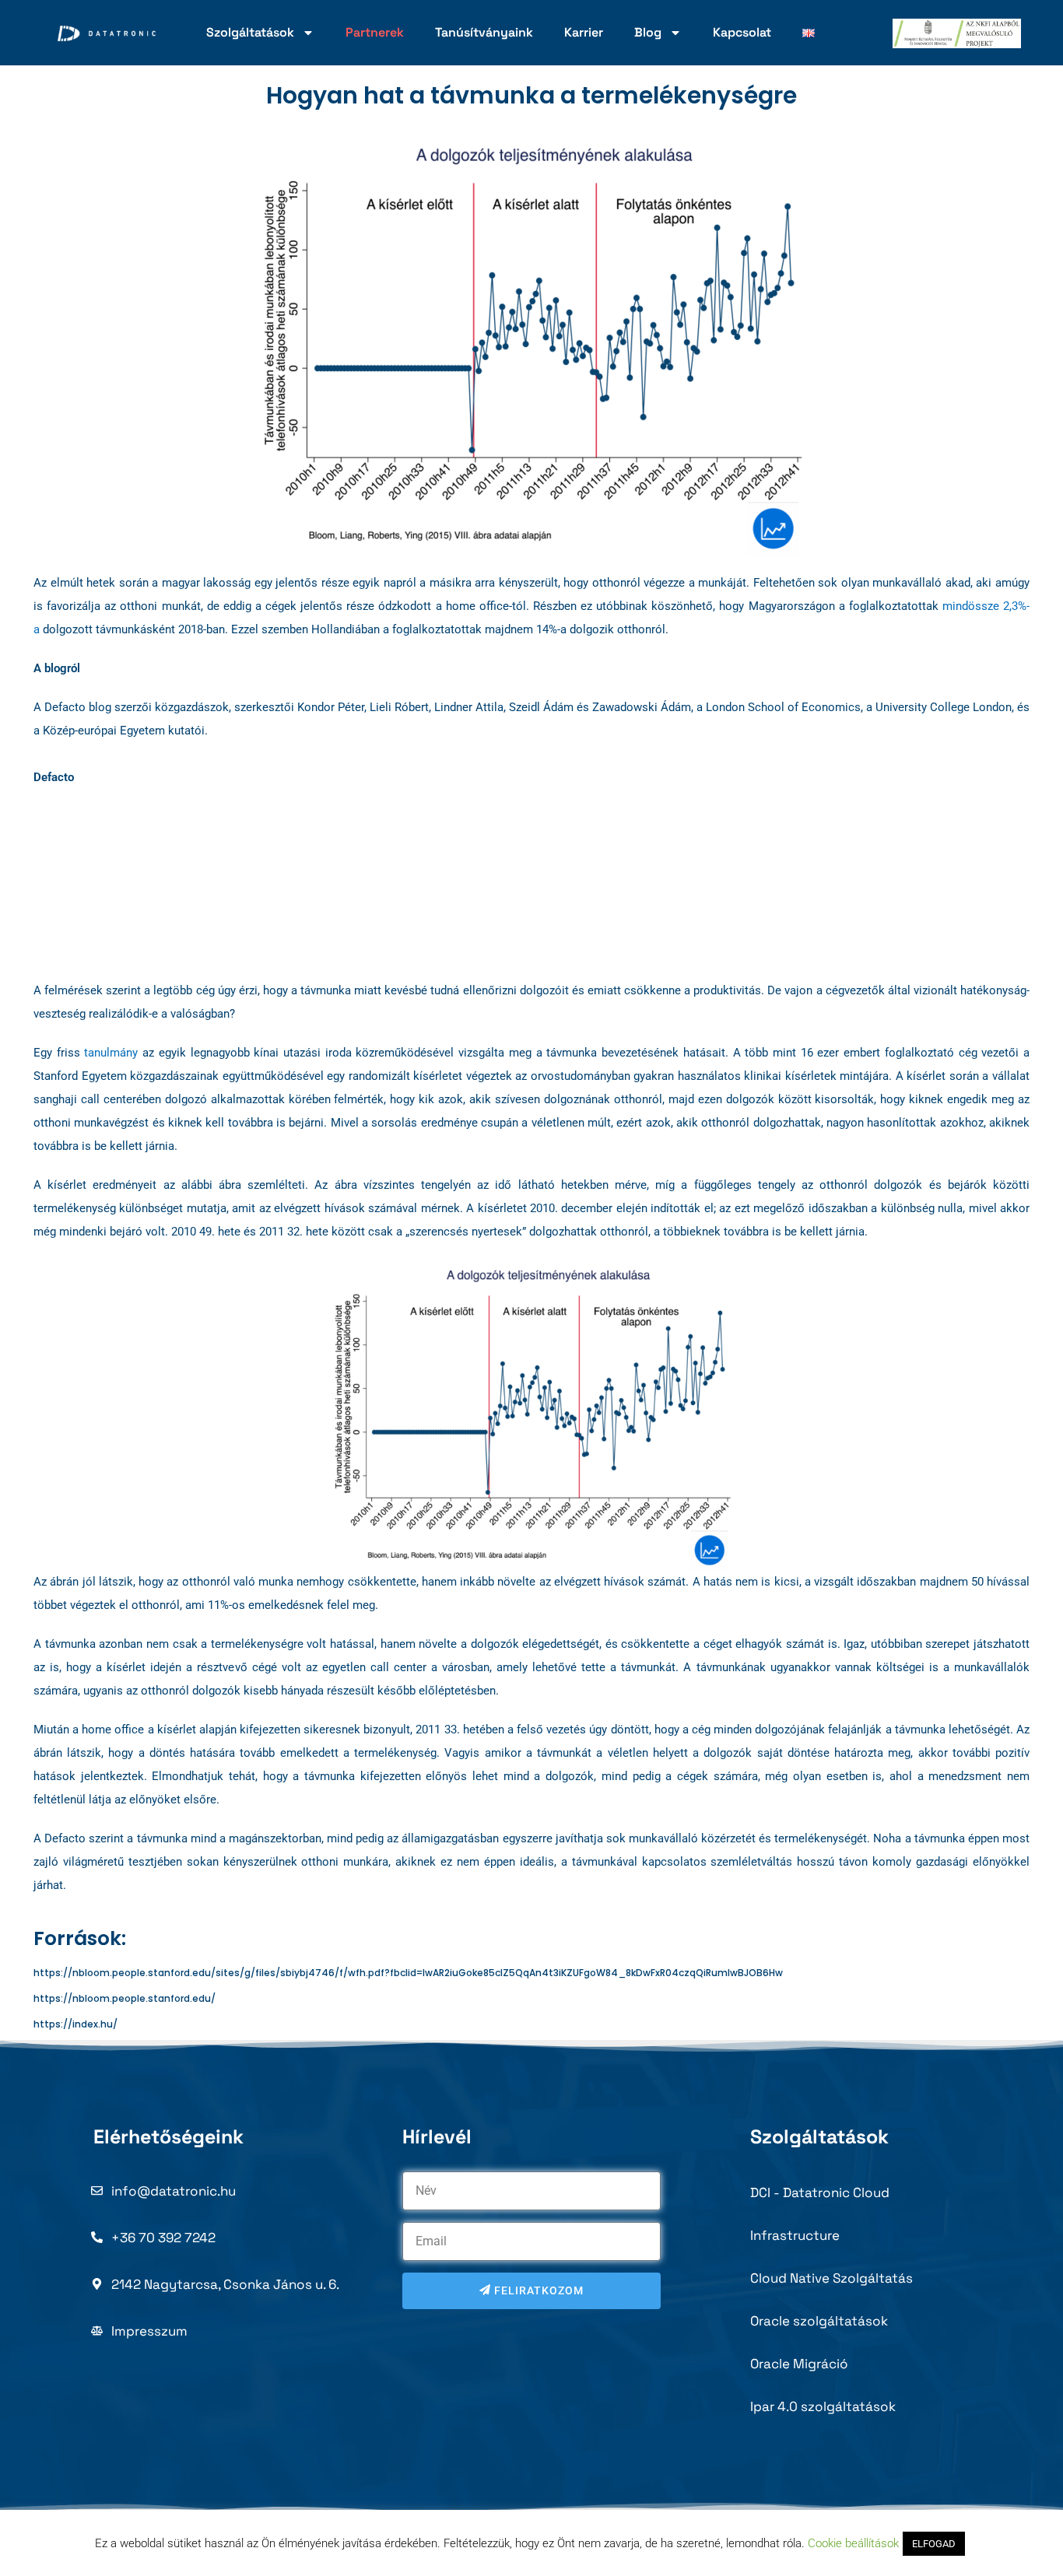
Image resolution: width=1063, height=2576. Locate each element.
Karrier (584, 32)
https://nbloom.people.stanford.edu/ (125, 1998)
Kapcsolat (742, 32)
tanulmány (111, 1053)
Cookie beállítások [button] (853, 2543)
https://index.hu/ (75, 2024)
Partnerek (375, 32)
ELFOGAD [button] (934, 2544)
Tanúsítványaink (484, 32)
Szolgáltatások (250, 32)
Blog (648, 32)
